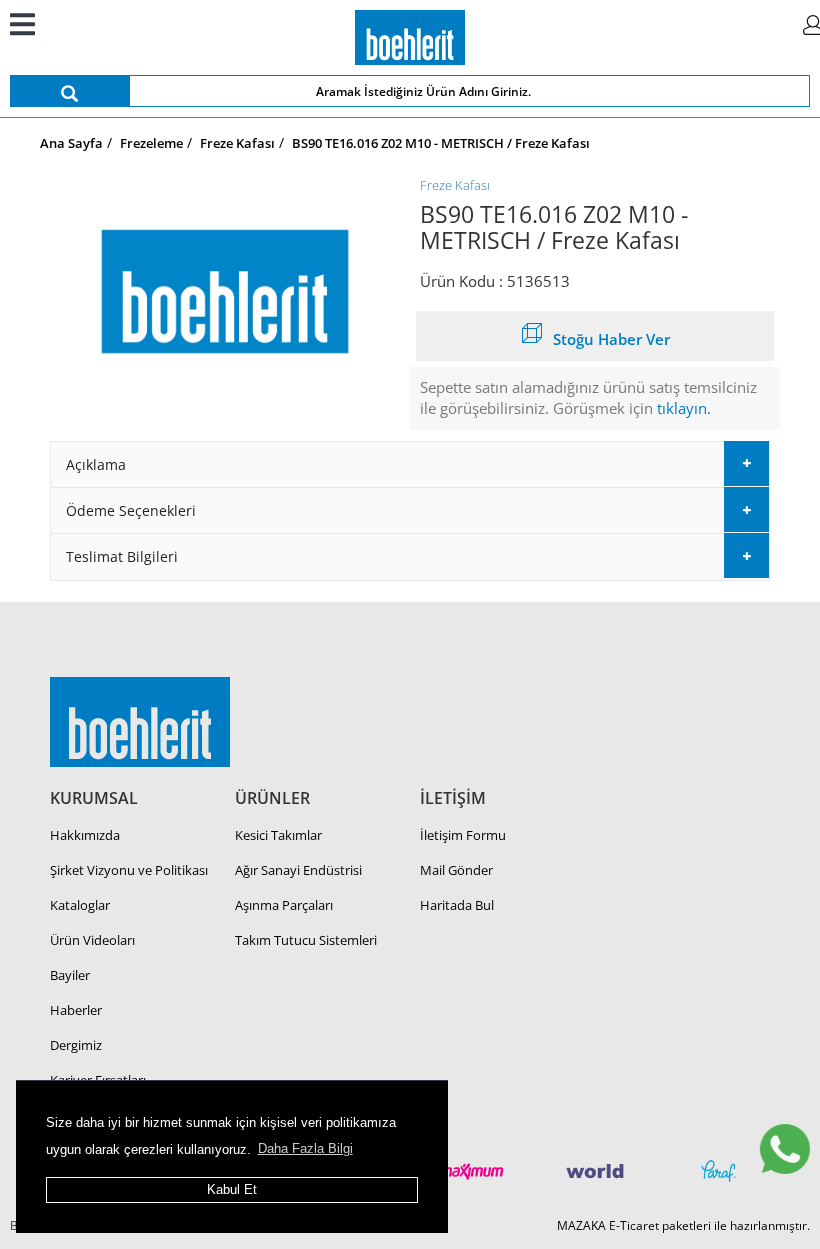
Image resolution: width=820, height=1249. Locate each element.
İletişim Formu (463, 835)
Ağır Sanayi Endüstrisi (298, 870)
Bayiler (70, 975)
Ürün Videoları (92, 940)
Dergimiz (76, 1045)
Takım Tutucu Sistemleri (306, 940)
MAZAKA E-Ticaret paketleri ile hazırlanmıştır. (683, 1225)
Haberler (76, 1010)
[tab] (410, 464)
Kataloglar (80, 905)
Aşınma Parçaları (284, 905)
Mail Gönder (456, 870)
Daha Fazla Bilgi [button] (305, 1148)
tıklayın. (684, 408)
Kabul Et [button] (232, 1189)
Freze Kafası (455, 185)
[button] (410, 464)
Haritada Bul (457, 905)
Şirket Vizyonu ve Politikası (129, 870)
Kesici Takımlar (278, 835)
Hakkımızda (85, 835)
